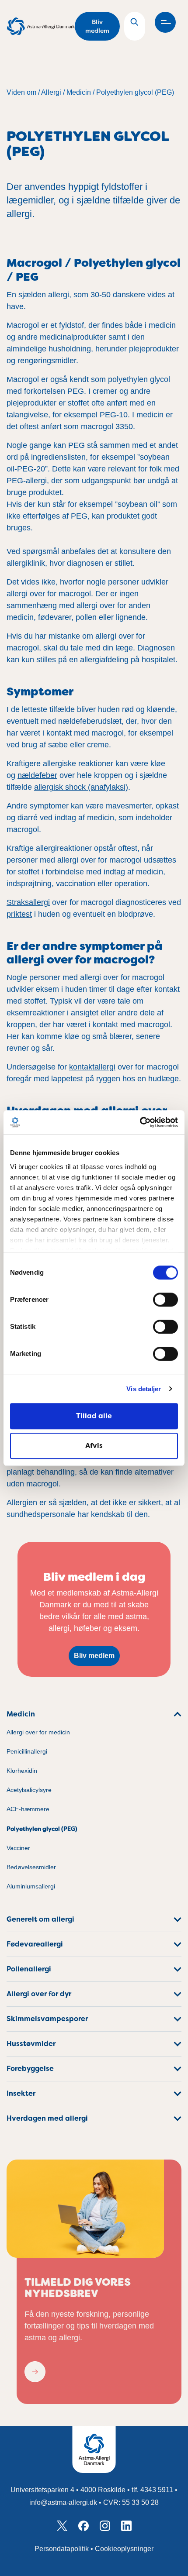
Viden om (21, 92)
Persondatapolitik (62, 2549)
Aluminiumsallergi (31, 1886)
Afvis (94, 1446)
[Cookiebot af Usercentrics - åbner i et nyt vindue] (140, 1122)
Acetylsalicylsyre (29, 1790)
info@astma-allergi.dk (63, 2502)
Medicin (79, 92)
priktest (19, 914)
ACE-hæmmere (28, 1809)
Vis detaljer (144, 1389)
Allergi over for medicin (38, 1732)
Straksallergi (28, 902)
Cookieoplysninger (124, 2549)
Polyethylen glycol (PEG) (135, 92)
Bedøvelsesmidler (31, 1867)
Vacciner (18, 1848)
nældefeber (37, 775)
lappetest (67, 1079)
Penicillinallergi (27, 1752)
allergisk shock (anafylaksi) (81, 787)
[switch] (165, 1300)
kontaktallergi (92, 1067)
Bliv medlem (97, 26)
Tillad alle (94, 1416)
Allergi (51, 92)
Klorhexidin (22, 1771)
